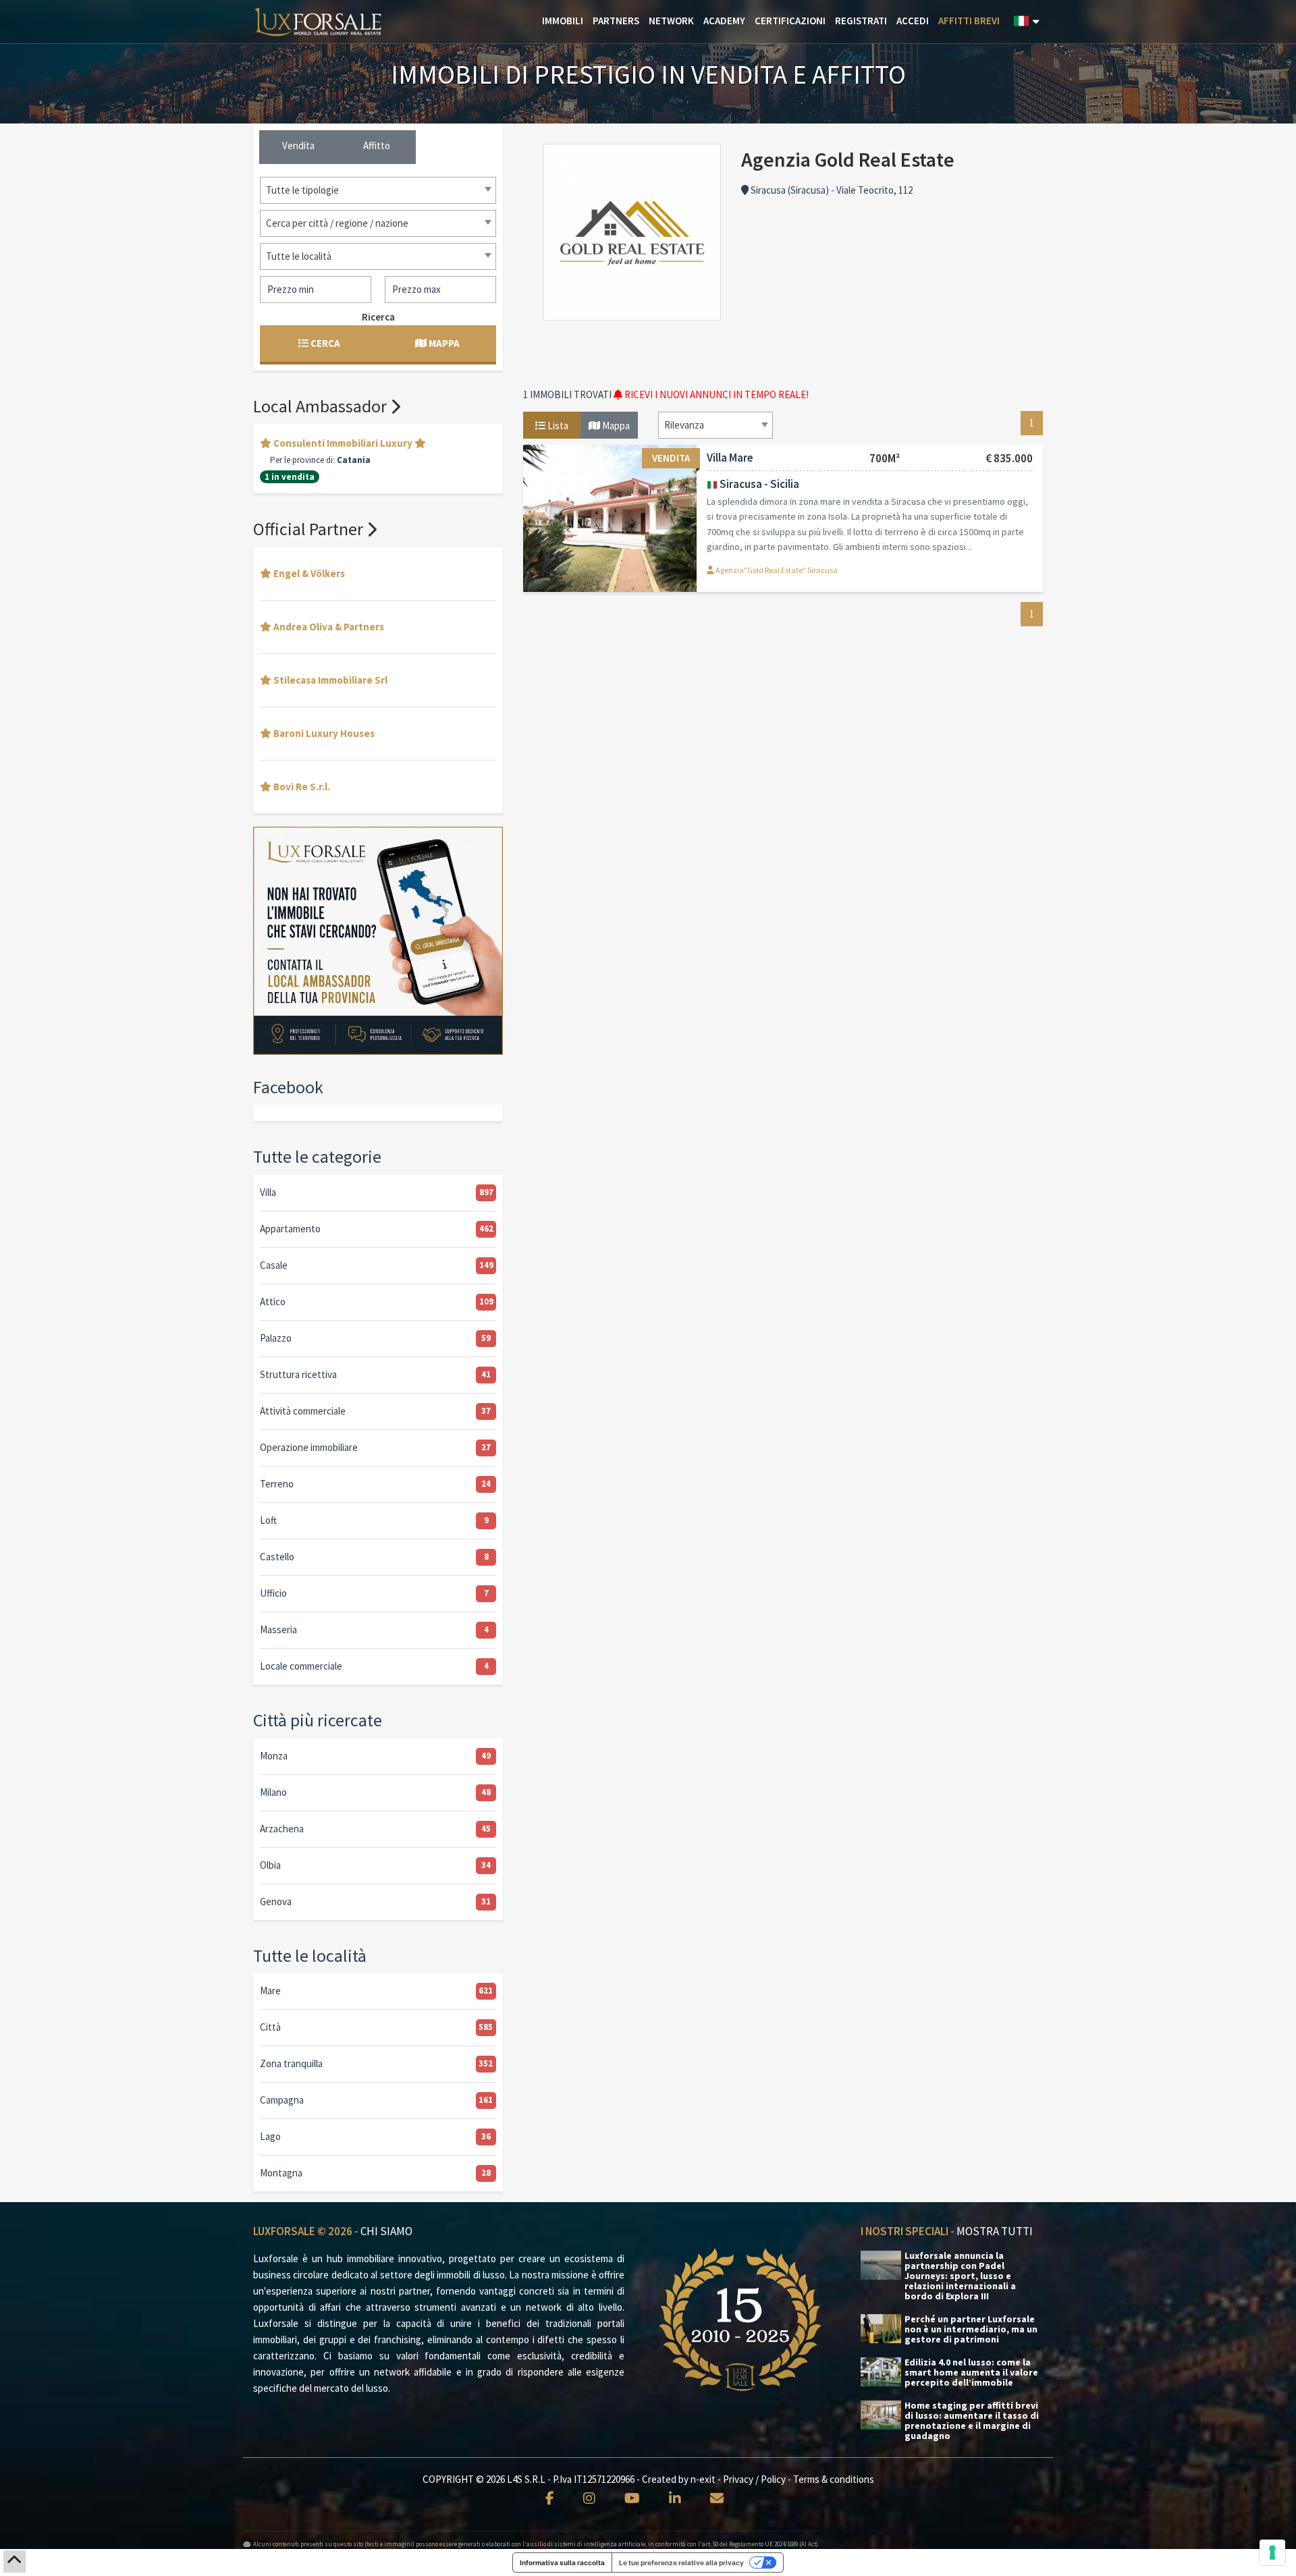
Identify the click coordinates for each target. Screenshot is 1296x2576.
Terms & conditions (834, 2479)
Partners (616, 21)
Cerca (324, 343)
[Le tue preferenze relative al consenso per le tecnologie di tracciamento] (1272, 2552)
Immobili (563, 21)
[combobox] (715, 425)
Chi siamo (386, 2231)
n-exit (703, 2479)
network (671, 21)
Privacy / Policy (754, 2479)
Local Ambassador (322, 406)
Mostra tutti (995, 2231)
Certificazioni (790, 21)
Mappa (615, 426)
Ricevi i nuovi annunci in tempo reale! (715, 394)
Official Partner (310, 529)
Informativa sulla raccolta (562, 2563)
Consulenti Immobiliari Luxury (343, 443)
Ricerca (378, 317)
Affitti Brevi (969, 21)
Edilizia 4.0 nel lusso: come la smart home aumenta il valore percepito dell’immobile (971, 2373)
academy (724, 21)
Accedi (913, 21)
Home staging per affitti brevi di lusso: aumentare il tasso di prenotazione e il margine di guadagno (972, 2421)
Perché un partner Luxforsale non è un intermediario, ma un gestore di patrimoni (971, 2329)
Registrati (861, 21)
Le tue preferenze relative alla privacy (681, 2563)
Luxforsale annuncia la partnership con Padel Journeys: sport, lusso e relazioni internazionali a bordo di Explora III (960, 2276)
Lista (557, 426)
